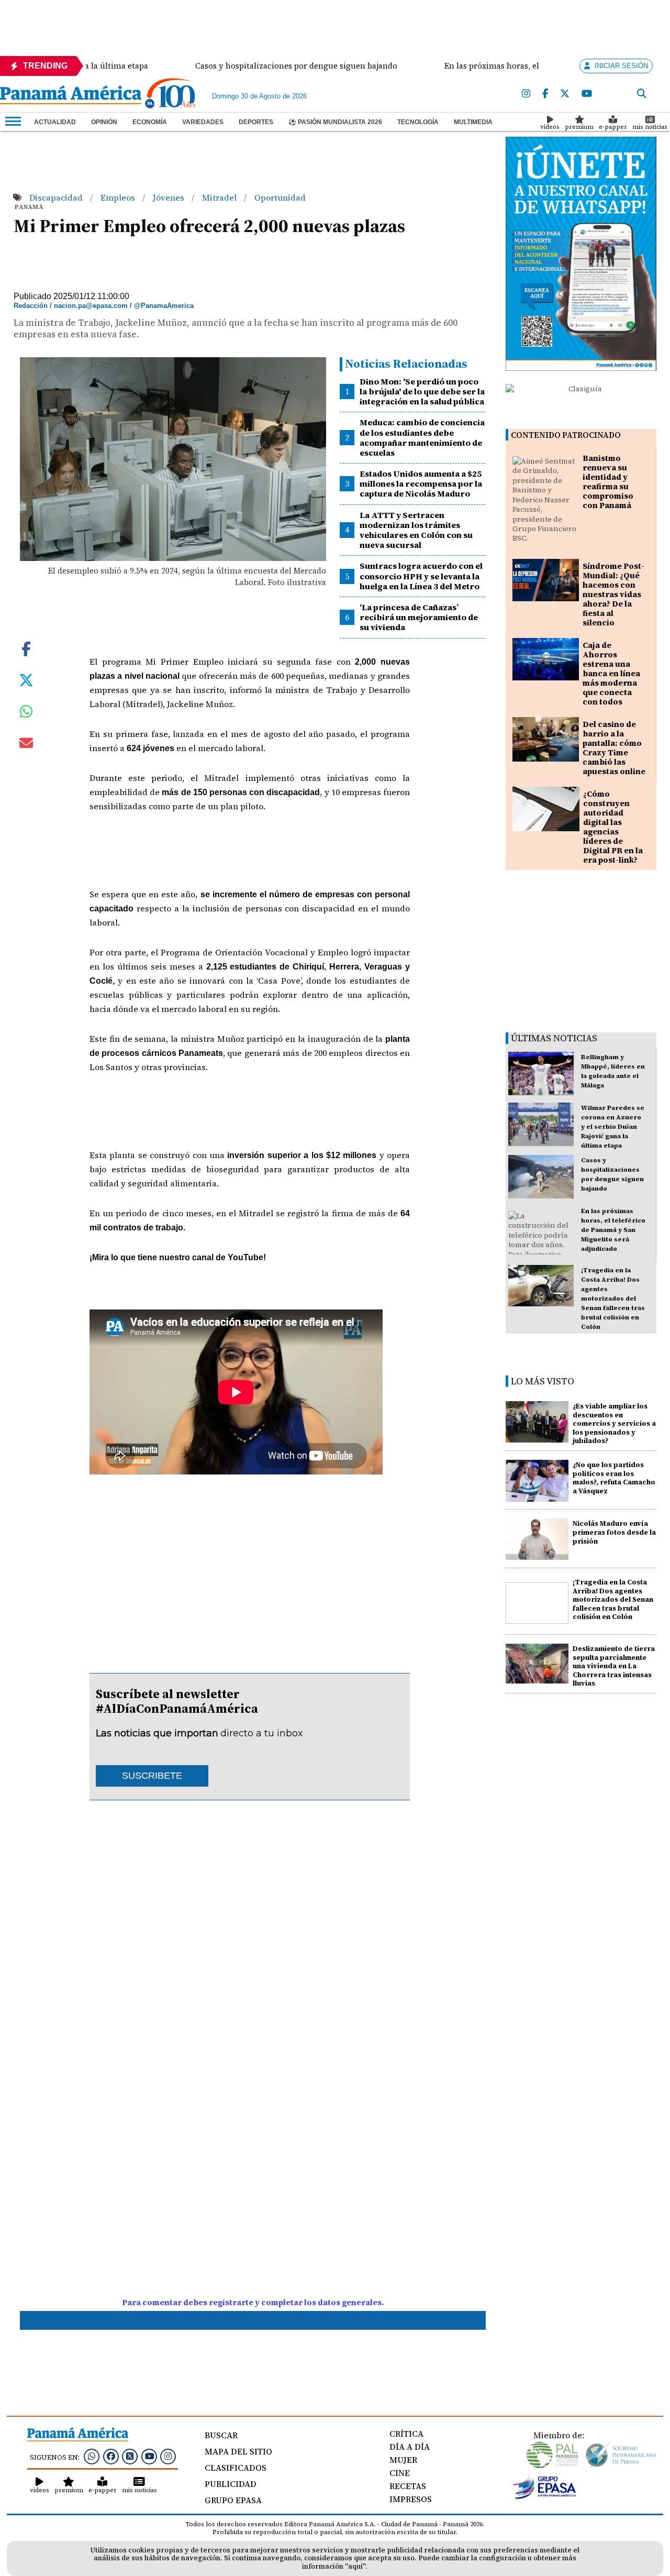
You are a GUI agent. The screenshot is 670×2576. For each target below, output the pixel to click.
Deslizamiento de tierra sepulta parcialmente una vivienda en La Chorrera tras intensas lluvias (614, 1666)
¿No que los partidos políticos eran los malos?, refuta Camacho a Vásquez (614, 1478)
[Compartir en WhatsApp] (26, 714)
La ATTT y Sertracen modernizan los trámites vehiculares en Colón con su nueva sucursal (416, 530)
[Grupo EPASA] (545, 2496)
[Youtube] (587, 94)
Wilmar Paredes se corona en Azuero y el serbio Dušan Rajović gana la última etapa (613, 1127)
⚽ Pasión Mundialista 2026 (335, 122)
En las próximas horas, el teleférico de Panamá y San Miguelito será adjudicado (613, 1230)
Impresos (411, 2499)
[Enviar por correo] (26, 745)
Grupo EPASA (233, 2500)
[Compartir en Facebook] (26, 647)
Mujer (403, 2460)
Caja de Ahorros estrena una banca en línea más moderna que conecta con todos (611, 673)
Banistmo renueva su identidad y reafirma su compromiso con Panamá (608, 482)
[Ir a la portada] (71, 96)
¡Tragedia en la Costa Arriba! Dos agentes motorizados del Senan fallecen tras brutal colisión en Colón (613, 1298)
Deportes (256, 122)
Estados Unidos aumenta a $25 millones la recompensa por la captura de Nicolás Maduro (421, 483)
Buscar (221, 2435)
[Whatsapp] (92, 2456)
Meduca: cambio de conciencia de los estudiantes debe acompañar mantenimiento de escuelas (422, 437)
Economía (150, 122)
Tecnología (418, 122)
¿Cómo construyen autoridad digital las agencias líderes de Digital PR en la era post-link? (613, 827)
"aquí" (355, 2566)
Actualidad (55, 122)
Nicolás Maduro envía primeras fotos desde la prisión (614, 1532)
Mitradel (220, 197)
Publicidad (231, 2484)
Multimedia (473, 122)
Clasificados (236, 2468)
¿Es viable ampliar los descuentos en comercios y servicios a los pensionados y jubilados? (614, 1424)
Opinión (104, 122)
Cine (400, 2473)
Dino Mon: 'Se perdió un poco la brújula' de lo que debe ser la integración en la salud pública (422, 391)
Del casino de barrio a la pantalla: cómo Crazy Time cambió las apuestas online (614, 748)
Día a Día (410, 2447)
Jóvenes (170, 197)
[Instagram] (526, 94)
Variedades (203, 122)
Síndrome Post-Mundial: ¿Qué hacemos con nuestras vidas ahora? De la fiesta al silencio (613, 594)
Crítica (406, 2434)
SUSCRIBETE (152, 1776)
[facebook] (545, 94)
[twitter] (565, 94)
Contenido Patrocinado (566, 435)
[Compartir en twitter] (26, 679)
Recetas (408, 2486)
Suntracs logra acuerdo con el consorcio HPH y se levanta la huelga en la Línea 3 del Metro (421, 576)
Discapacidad (57, 197)
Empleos (119, 197)
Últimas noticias (554, 1038)
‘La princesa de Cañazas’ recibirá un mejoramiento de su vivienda (419, 617)
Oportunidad (280, 197)
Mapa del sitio (238, 2451)
